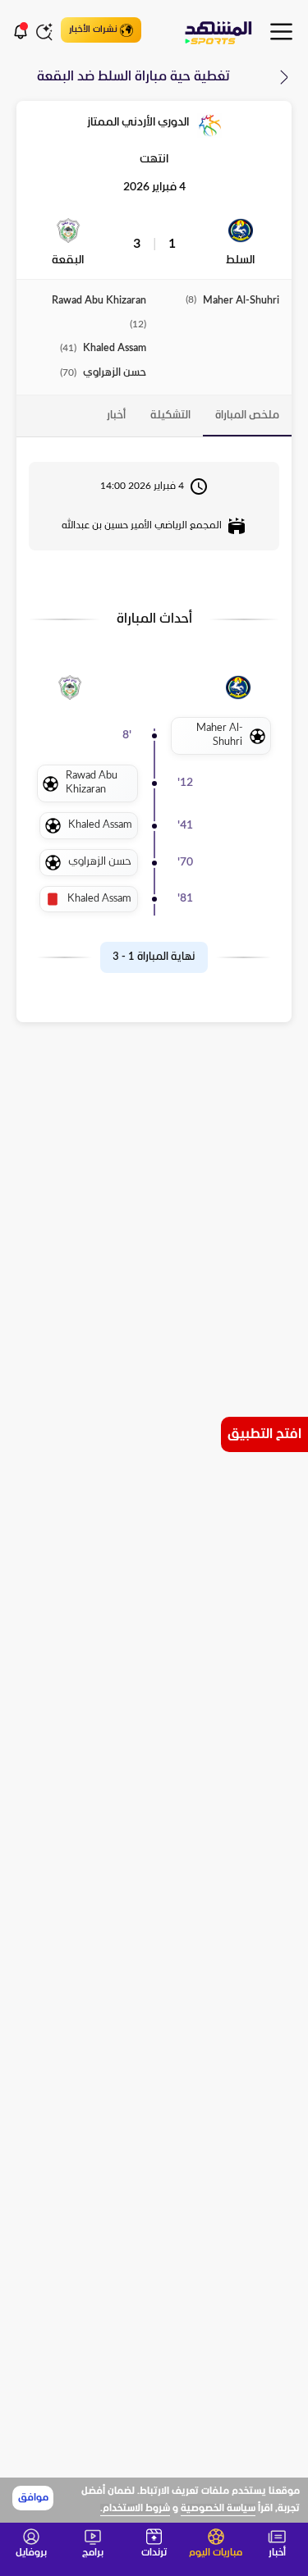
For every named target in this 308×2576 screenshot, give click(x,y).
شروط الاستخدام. (135, 2509)
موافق (33, 2498)
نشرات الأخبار (93, 30)
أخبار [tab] (116, 416)
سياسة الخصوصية (218, 2509)
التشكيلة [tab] (170, 416)
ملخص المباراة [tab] (247, 416)
